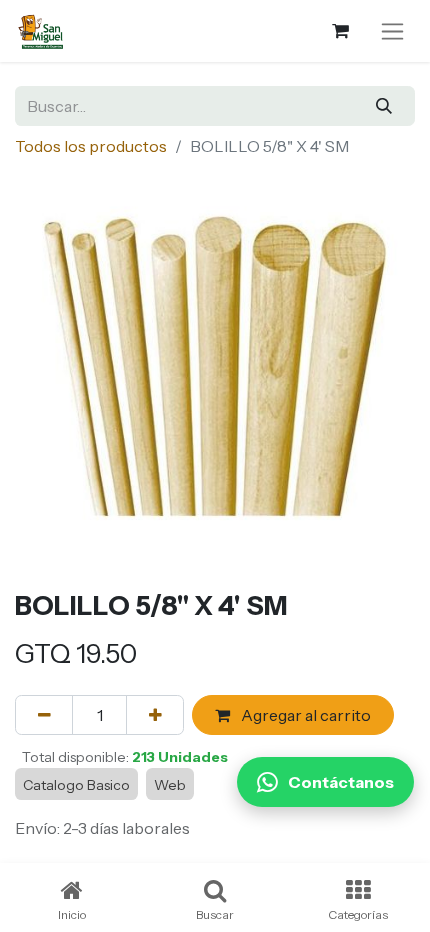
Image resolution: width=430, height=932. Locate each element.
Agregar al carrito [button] (304, 715)
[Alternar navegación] (392, 31)
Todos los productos (91, 146)
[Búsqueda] (384, 106)
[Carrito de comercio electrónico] (340, 31)
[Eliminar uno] (44, 715)
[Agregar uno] (155, 715)
